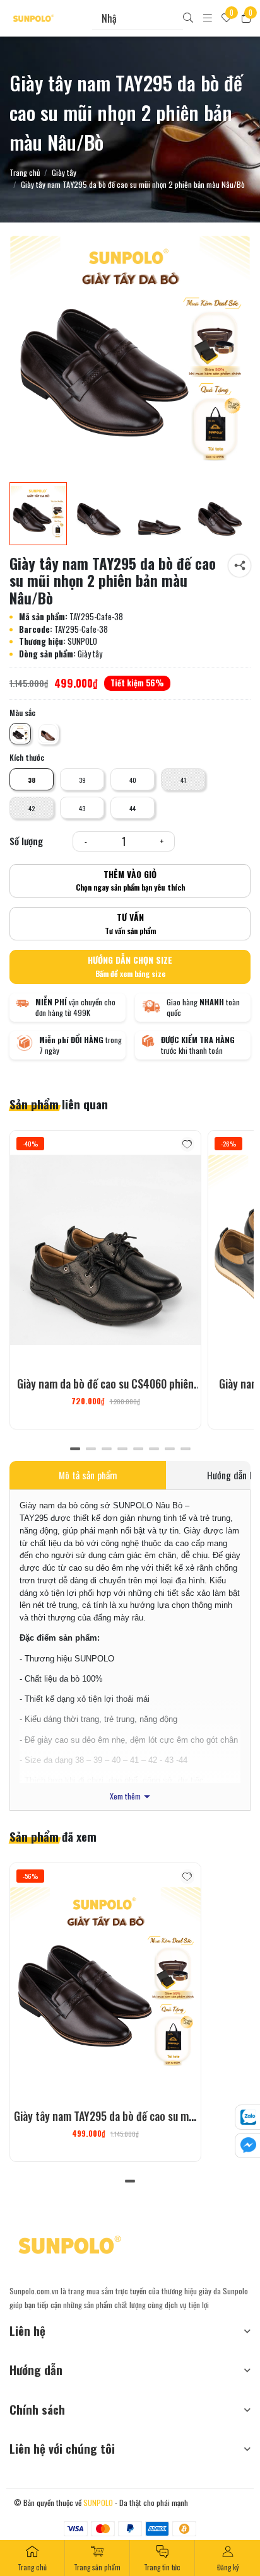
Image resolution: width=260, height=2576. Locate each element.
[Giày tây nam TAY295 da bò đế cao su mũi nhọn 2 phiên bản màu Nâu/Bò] (130, 355)
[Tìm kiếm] (188, 19)
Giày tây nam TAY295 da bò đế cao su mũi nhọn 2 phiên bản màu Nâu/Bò (105, 2124)
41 (183, 780)
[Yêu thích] (188, 1144)
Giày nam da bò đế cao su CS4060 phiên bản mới (105, 1392)
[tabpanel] (105, 1280)
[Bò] (48, 734)
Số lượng (26, 841)
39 (82, 780)
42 (32, 808)
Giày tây (64, 173)
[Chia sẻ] (239, 566)
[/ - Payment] (76, 2529)
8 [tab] (185, 1448)
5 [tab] (138, 1448)
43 (82, 808)
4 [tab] (122, 1448)
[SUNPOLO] (33, 18)
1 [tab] (75, 1448)
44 (133, 808)
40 (133, 780)
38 (32, 780)
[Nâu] (20, 734)
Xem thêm (125, 1797)
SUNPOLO (98, 2503)
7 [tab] (169, 1448)
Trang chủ (25, 173)
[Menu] (208, 19)
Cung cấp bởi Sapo (218, 2503)
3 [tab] (106, 1448)
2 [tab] (91, 1448)
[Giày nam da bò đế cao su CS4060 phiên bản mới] (105, 1250)
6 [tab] (154, 1448)
